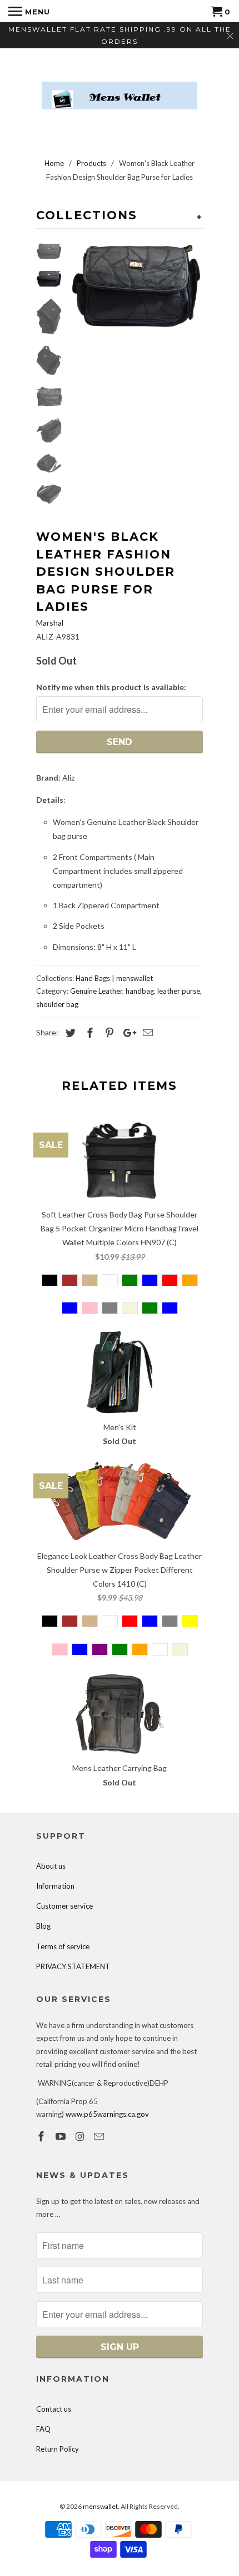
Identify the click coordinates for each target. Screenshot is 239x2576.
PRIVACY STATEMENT (73, 1966)
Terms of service (63, 1946)
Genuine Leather (96, 991)
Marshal (50, 623)
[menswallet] (120, 87)
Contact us (54, 2409)
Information (55, 1886)
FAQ (43, 2429)
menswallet (100, 2506)
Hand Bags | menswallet (114, 978)
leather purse (179, 991)
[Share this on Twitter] (69, 1033)
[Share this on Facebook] (88, 1033)
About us (51, 1866)
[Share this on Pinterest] (108, 1033)
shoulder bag (57, 1004)
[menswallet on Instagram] (81, 2136)
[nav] (29, 11)
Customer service (64, 1906)
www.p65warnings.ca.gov (107, 2114)
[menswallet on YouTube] (62, 2136)
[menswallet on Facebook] (42, 2136)
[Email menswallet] (100, 2136)
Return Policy (58, 2449)
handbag (140, 991)
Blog (43, 1926)
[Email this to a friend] (146, 1033)
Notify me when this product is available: (111, 687)
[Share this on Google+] (127, 1033)
